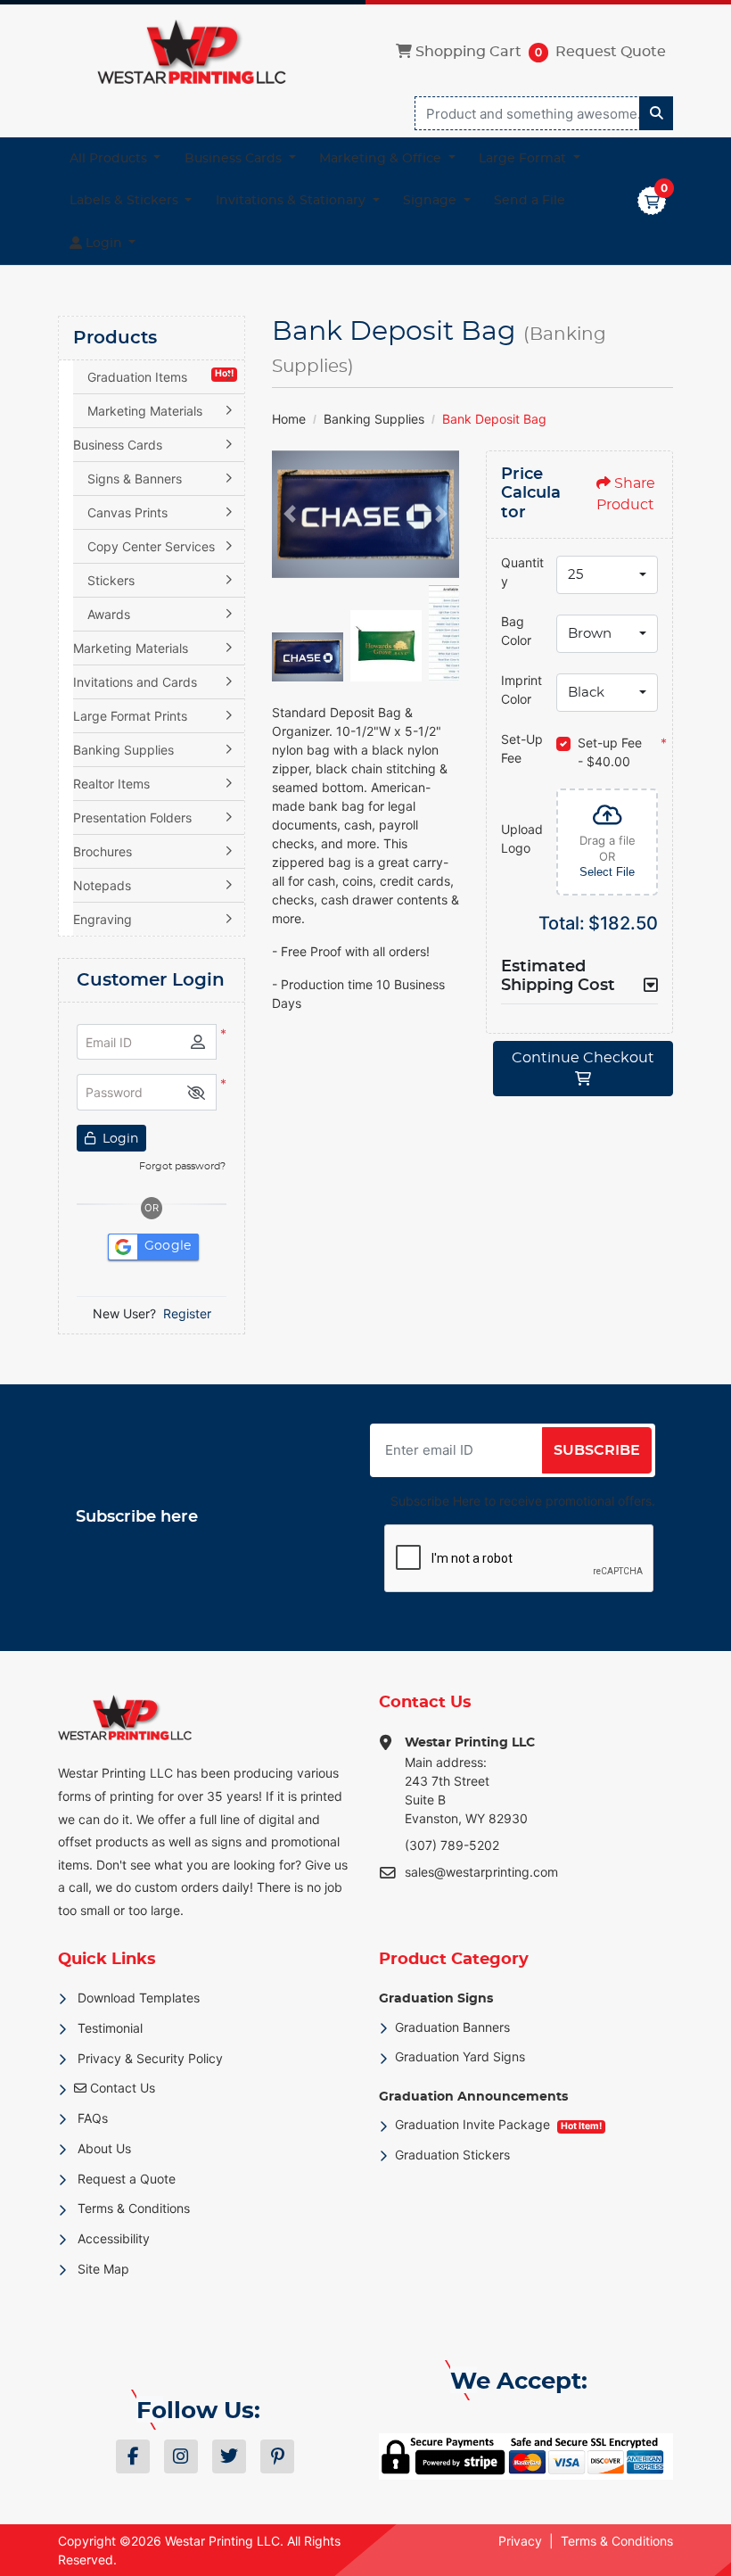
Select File (607, 872)
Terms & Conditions (617, 2541)
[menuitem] (115, 159)
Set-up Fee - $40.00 (610, 752)
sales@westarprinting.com (481, 1872)
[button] (196, 1092)
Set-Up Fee (522, 748)
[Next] (441, 514)
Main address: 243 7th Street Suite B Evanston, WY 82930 (470, 1781)
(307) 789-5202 (452, 1845)
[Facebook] (133, 2456)
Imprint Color (522, 689)
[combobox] (607, 575)
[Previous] (290, 514)
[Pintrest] (277, 2456)
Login (119, 1139)
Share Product (626, 494)
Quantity (522, 572)
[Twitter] (229, 2456)
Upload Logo (522, 838)
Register (187, 1313)
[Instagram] (181, 2456)
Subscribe (597, 1450)
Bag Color (516, 631)
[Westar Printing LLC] (192, 52)
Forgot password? (182, 1166)
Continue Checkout (583, 1058)
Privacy (520, 2541)
